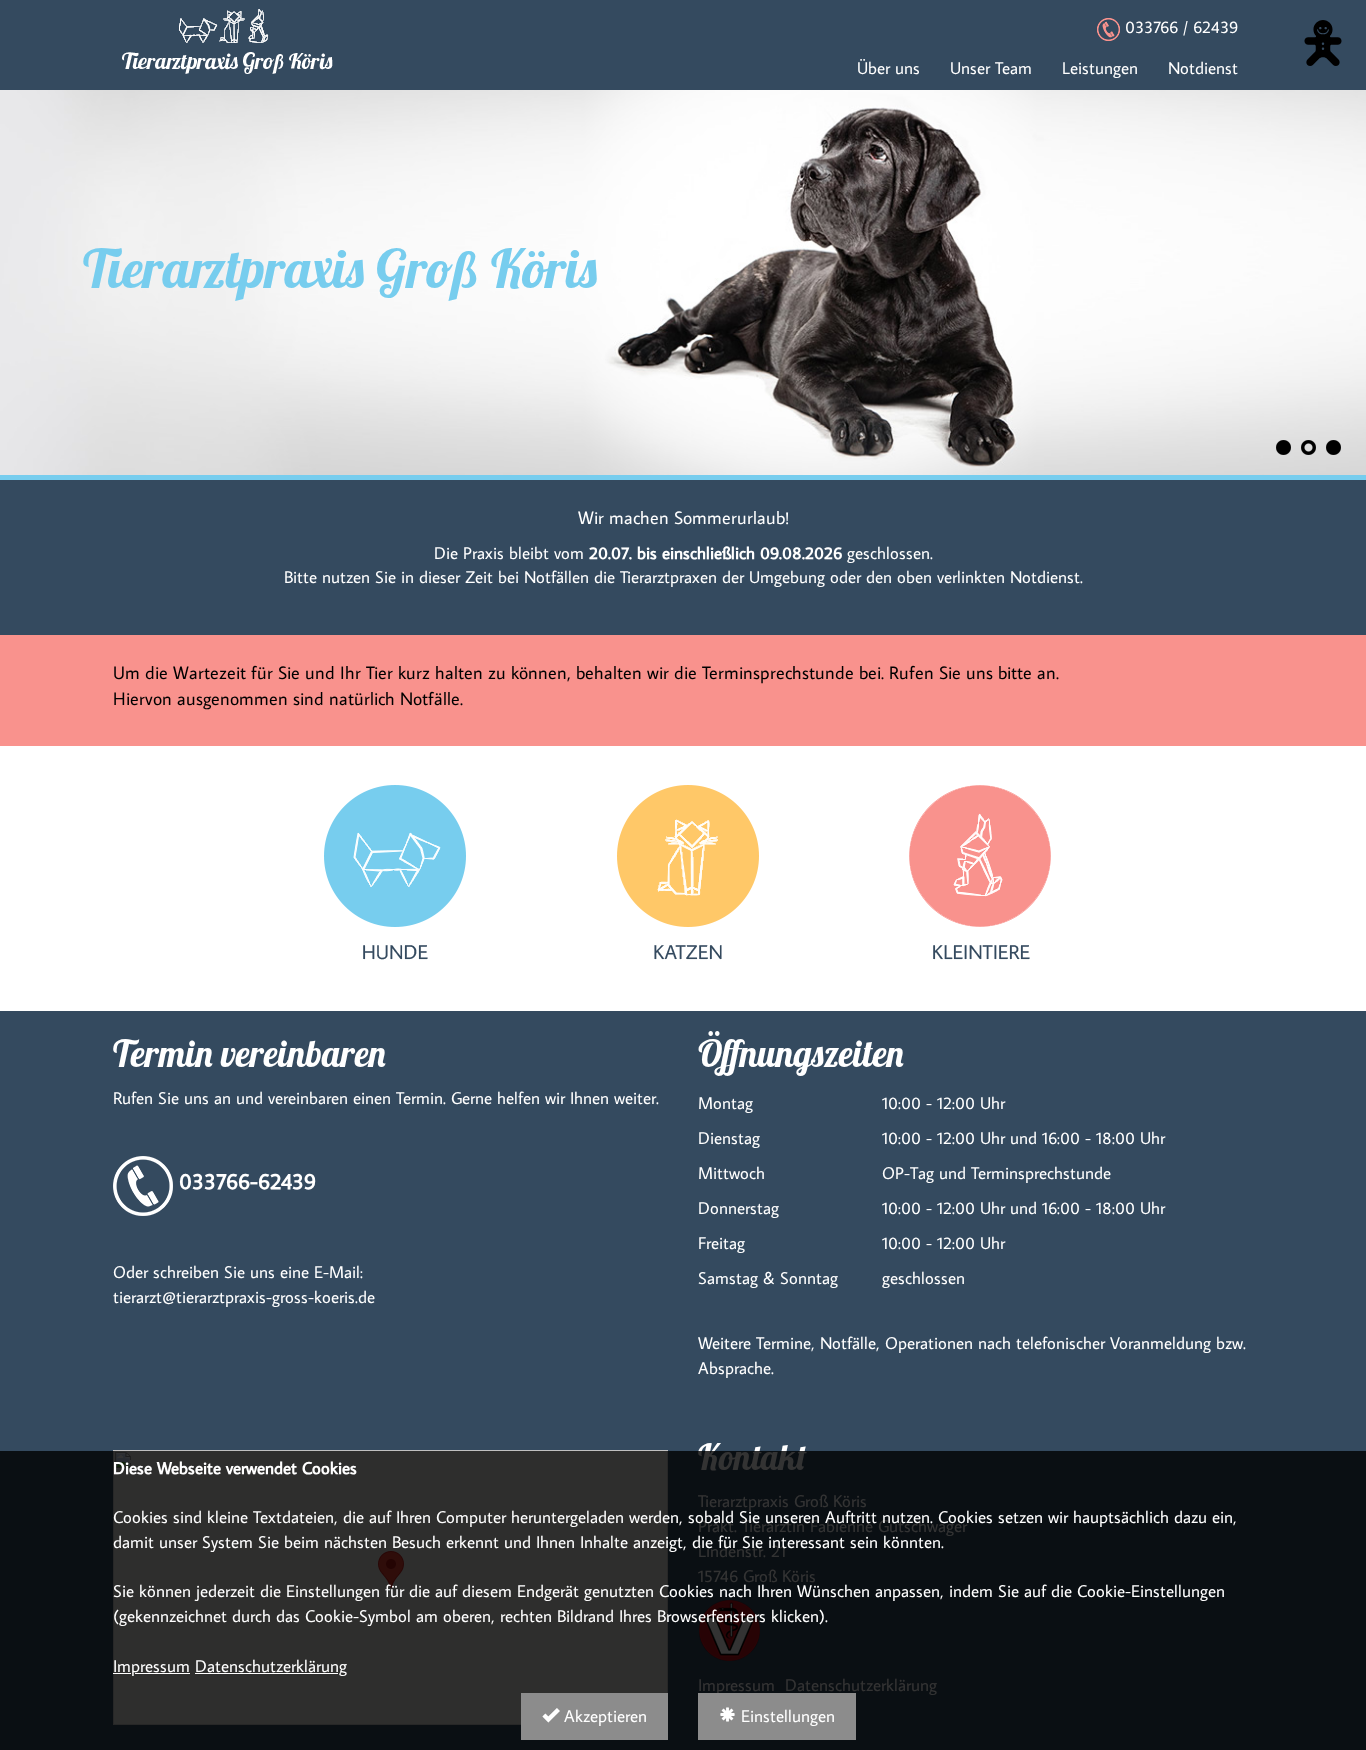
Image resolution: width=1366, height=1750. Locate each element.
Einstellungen (785, 1715)
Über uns (888, 67)
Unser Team (991, 67)
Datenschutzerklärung (271, 1665)
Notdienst (1203, 67)
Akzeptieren (603, 1715)
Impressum (151, 1665)
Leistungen (1100, 67)
